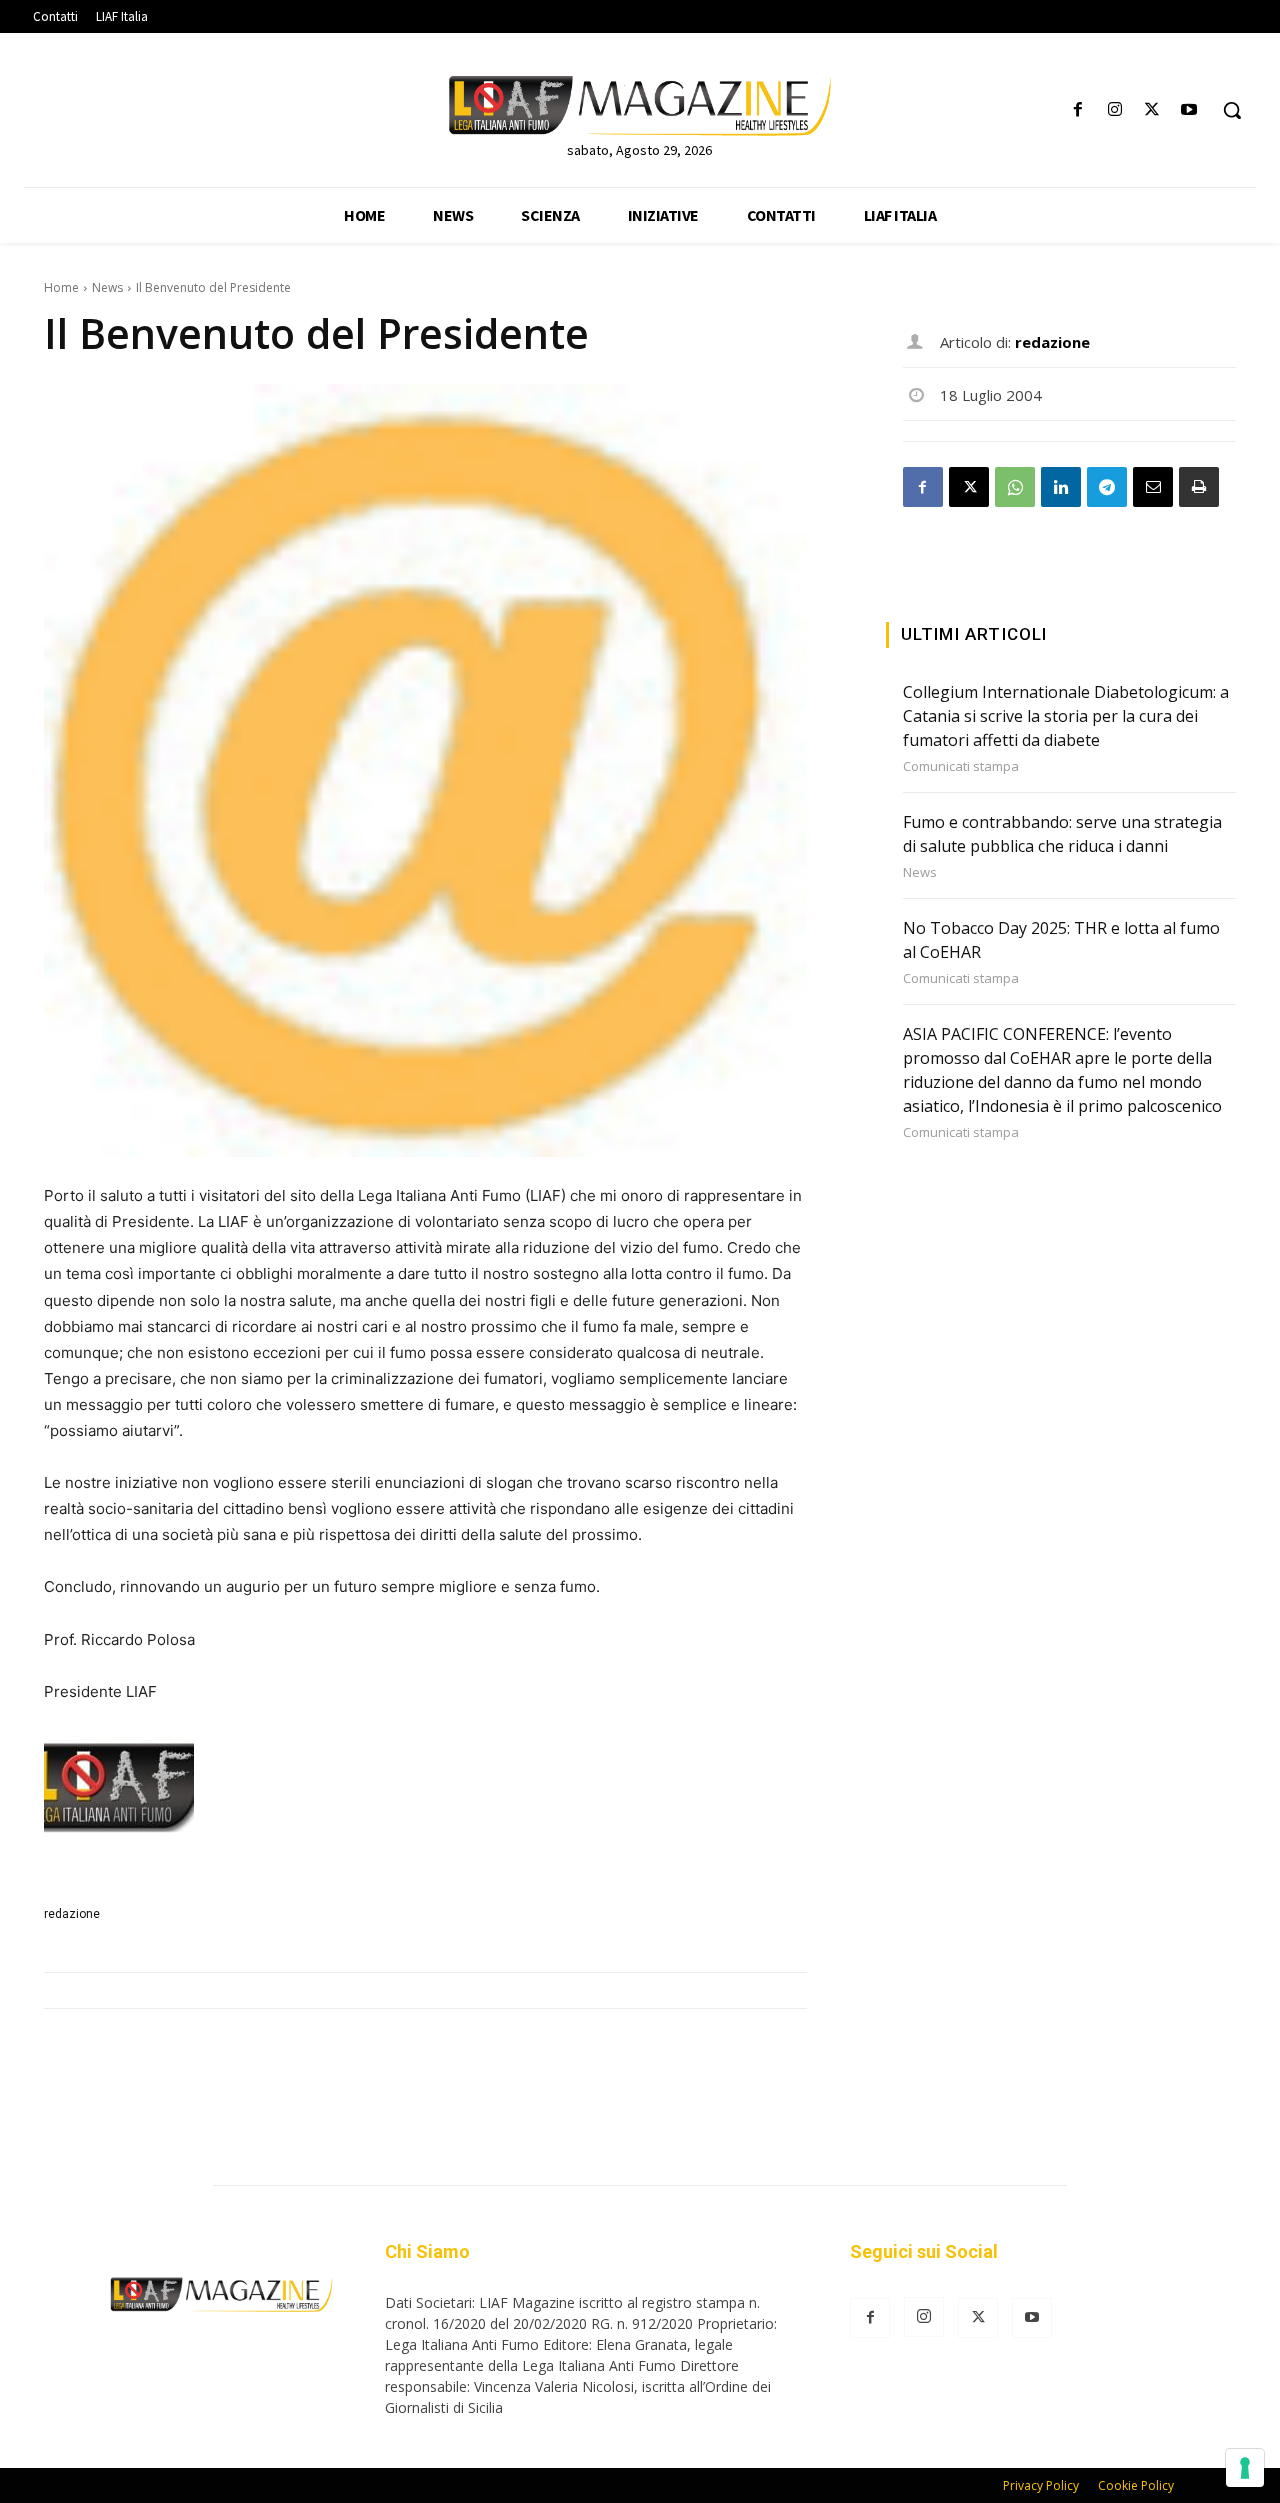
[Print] (1199, 487)
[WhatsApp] (1015, 487)
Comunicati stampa (961, 766)
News (107, 287)
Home (61, 287)
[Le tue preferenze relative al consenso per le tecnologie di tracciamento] (1245, 2468)
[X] (1152, 110)
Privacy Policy (1041, 2485)
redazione (72, 1914)
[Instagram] (1114, 110)
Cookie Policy (1136, 2485)
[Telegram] (1107, 487)
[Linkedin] (1061, 487)
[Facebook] (1077, 110)
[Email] (1153, 487)
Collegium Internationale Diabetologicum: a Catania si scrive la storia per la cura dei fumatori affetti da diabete (1066, 716)
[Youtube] (1189, 110)
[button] (1232, 110)
